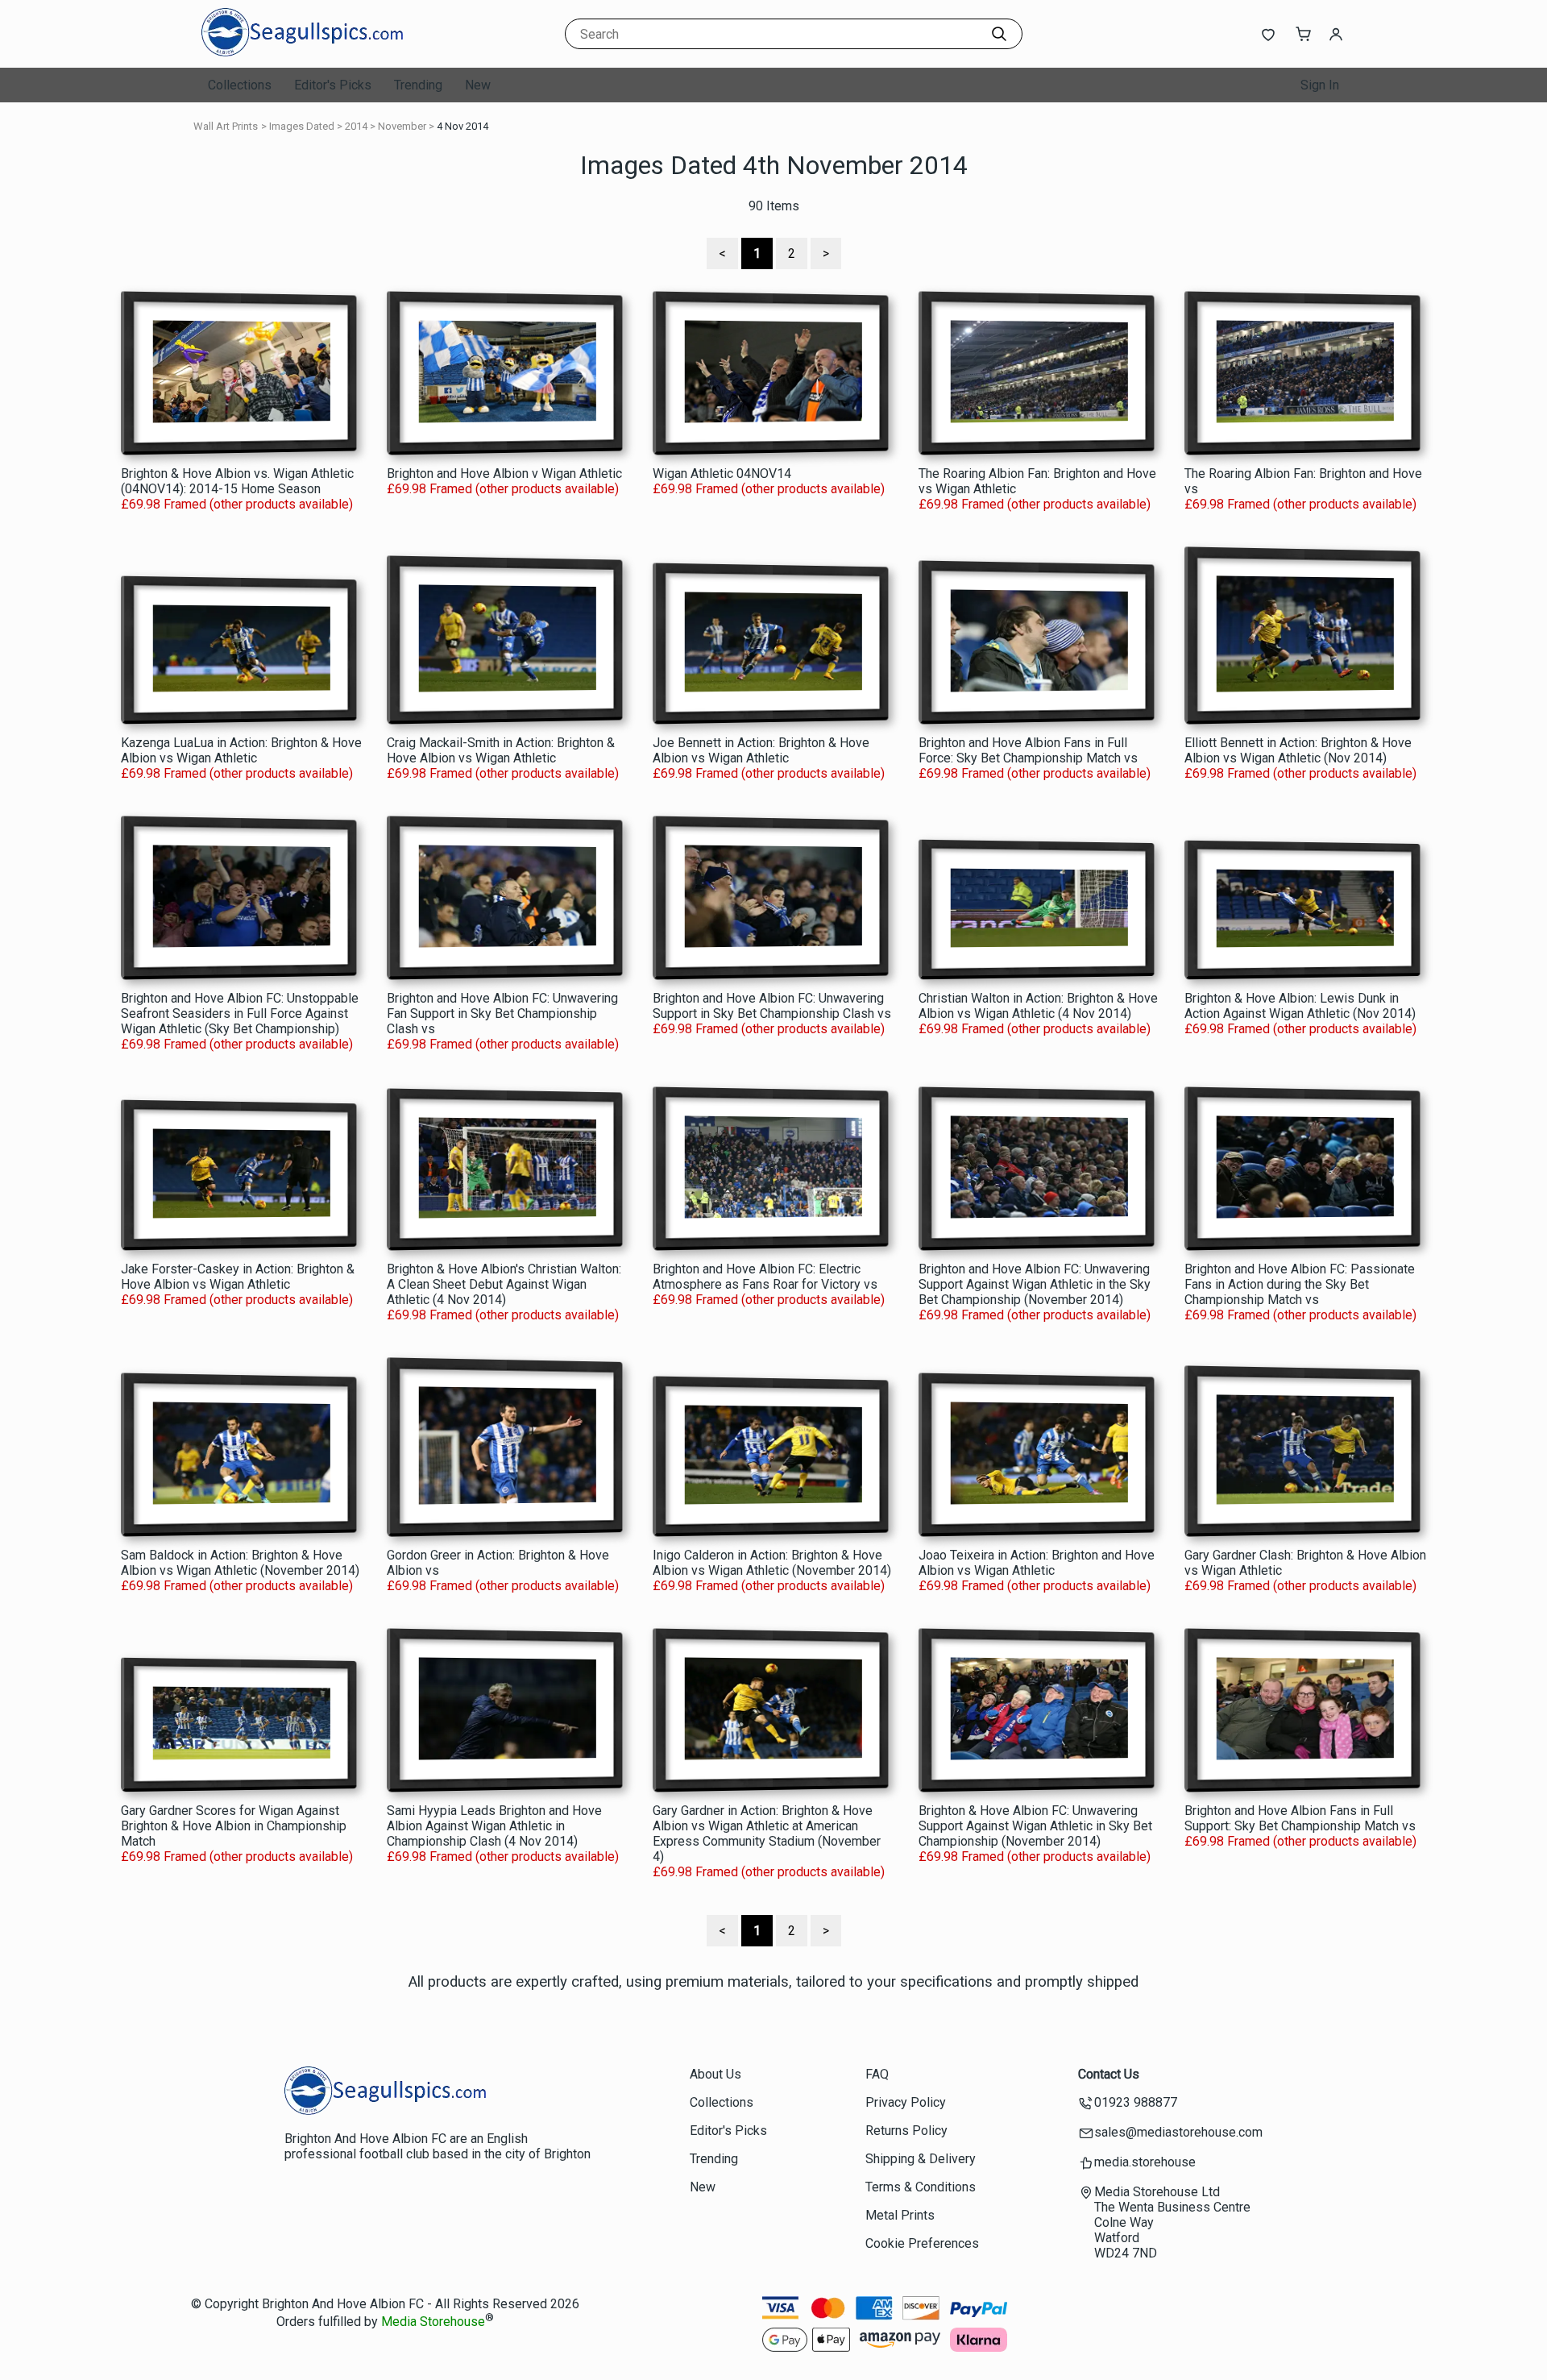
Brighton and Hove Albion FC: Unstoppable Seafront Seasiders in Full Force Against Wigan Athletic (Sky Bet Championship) (240, 1013)
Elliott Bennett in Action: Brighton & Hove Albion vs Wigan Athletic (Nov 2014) (1298, 750)
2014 (356, 126)
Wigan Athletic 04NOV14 (722, 474)
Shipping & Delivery (921, 2159)
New (478, 85)
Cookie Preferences (922, 2243)
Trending (418, 85)
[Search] (999, 34)
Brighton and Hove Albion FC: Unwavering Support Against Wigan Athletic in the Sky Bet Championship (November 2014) (1035, 1284)
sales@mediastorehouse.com (1178, 2132)
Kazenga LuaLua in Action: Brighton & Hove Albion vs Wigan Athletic (241, 750)
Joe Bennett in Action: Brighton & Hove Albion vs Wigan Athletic (761, 750)
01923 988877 (1136, 2102)
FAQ (877, 2074)
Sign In (1320, 85)
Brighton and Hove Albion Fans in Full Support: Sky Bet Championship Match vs (1300, 1818)
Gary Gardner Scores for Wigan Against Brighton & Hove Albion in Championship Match (234, 1826)
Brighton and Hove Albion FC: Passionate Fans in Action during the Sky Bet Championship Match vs (1300, 1284)
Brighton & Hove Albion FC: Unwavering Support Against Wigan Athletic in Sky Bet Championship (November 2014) (1035, 1826)
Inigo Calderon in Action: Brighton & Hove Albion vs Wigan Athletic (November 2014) (772, 1563)
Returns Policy (906, 2131)
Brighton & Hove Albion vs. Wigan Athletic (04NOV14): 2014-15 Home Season (237, 481)
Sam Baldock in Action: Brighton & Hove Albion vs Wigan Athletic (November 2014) (240, 1563)
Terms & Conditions (921, 2187)
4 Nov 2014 (462, 126)
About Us (715, 2074)
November (402, 126)
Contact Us (1109, 2074)
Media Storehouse (433, 2322)
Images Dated (302, 126)
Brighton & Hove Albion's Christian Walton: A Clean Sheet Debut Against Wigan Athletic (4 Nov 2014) (504, 1284)
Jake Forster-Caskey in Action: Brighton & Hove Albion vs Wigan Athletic (238, 1277)
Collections (240, 85)
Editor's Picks (333, 85)
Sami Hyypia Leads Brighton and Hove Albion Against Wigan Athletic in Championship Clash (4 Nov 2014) (494, 1826)
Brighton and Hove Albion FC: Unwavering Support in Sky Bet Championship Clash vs (772, 1006)
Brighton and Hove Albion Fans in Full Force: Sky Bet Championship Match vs (1028, 750)
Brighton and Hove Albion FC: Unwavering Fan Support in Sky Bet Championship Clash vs (502, 1013)
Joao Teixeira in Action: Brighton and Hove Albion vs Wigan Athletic (1037, 1563)
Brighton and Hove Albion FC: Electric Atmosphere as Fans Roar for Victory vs (765, 1277)
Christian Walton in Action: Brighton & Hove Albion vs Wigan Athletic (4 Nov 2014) (1038, 1006)
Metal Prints (900, 2215)
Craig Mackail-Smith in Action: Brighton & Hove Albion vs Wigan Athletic (501, 750)
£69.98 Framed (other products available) (237, 504)
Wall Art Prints (226, 126)
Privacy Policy (906, 2102)
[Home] (302, 52)
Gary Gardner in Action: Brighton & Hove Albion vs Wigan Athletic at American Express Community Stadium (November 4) (767, 1834)
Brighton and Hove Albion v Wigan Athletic (504, 474)
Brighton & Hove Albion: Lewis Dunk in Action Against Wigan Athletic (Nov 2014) (1300, 1006)
